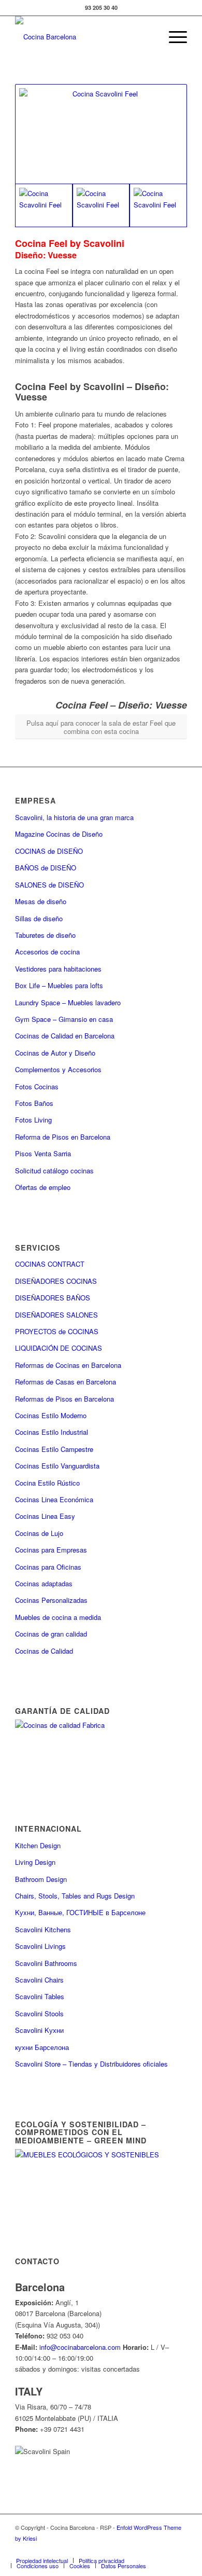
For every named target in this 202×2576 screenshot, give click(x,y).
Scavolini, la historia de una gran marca (74, 817)
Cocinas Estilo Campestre (54, 1449)
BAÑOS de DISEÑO (46, 868)
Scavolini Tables (40, 1996)
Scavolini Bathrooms (46, 1963)
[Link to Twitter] (102, 2550)
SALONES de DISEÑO (49, 885)
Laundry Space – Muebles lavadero (68, 1002)
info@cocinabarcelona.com (80, 2347)
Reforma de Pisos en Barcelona (63, 1137)
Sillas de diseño (39, 918)
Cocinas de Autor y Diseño (55, 1053)
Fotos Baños (34, 1103)
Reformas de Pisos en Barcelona (64, 1399)
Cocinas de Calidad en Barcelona (65, 1036)
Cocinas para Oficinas (48, 1567)
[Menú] (173, 37)
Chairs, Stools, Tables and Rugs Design (75, 1896)
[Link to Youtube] (133, 2550)
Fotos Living (33, 1120)
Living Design (35, 1862)
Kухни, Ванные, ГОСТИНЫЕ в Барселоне (80, 1912)
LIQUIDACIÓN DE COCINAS (59, 1348)
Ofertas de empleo (43, 1187)
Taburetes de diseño (45, 935)
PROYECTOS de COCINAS (57, 1331)
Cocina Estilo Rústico (47, 1483)
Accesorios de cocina (47, 952)
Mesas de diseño (41, 901)
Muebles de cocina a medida (58, 1617)
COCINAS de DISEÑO (49, 851)
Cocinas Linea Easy (45, 1516)
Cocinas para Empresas (51, 1550)
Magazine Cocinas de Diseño (59, 834)
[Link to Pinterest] (148, 2550)
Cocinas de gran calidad (51, 1634)
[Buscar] (148, 37)
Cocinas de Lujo (39, 1533)
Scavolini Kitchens (43, 1929)
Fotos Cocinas (37, 1086)
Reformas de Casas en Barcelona (66, 1382)
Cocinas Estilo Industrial (52, 1432)
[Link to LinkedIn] (164, 2550)
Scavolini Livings (40, 1946)
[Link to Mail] (179, 2550)
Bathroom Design (41, 1879)
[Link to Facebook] (86, 2550)
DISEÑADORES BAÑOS (53, 1298)
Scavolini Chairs (39, 1980)
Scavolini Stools (39, 2013)
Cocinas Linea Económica (54, 1499)
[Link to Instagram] (117, 2550)
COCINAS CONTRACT (50, 1264)
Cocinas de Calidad (44, 1651)
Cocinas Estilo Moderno (51, 1415)
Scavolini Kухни (39, 2030)
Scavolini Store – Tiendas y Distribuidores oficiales (91, 2064)
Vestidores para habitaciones (58, 969)
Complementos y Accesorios (58, 1069)
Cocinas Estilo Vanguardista (57, 1466)
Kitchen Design (38, 1845)
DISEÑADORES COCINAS (56, 1281)
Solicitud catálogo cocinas (54, 1171)
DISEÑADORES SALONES (56, 1315)
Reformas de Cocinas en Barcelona (68, 1365)
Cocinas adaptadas (44, 1583)
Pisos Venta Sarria (43, 1153)
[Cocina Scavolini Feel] (101, 134)
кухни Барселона (42, 2047)
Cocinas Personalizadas (51, 1600)
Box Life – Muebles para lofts (59, 985)
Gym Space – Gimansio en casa (64, 1019)
